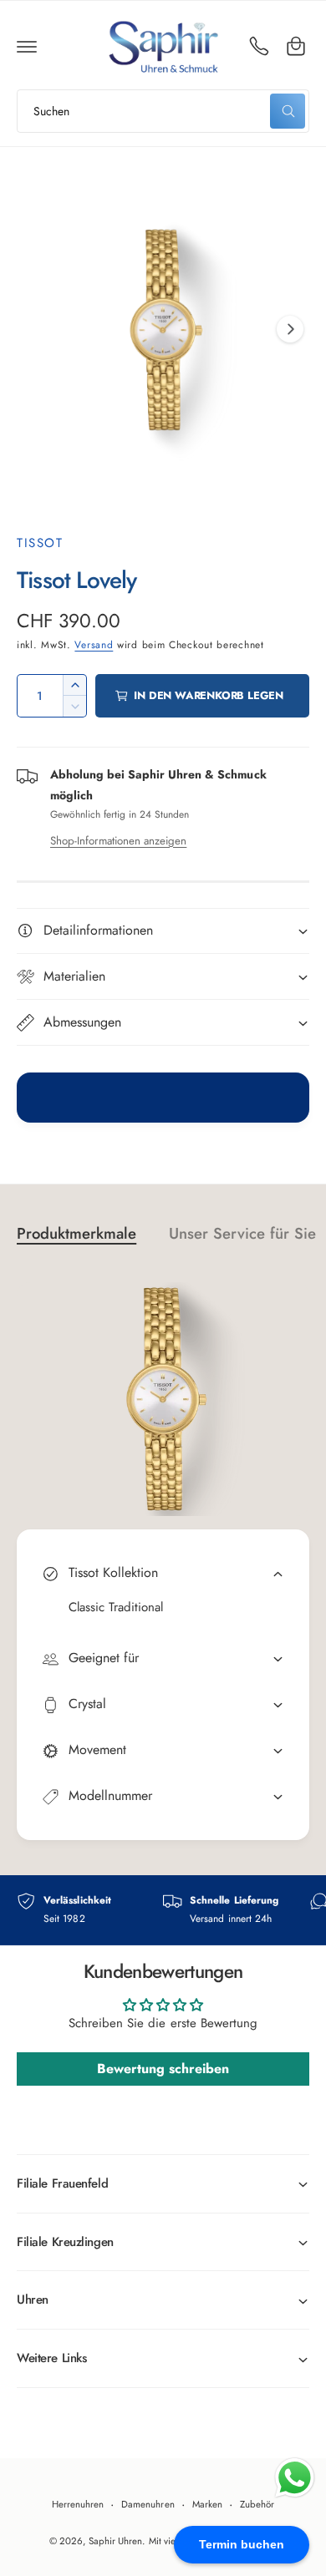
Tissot (40, 543)
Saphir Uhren (115, 2541)
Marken (207, 2504)
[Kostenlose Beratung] (259, 46)
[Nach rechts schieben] (290, 329)
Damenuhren (148, 2504)
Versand (94, 645)
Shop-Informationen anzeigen (118, 841)
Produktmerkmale (76, 1233)
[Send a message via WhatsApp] (295, 2478)
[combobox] (163, 111)
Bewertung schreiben (163, 2069)
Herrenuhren (78, 2504)
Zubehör (257, 2504)
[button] (27, 46)
